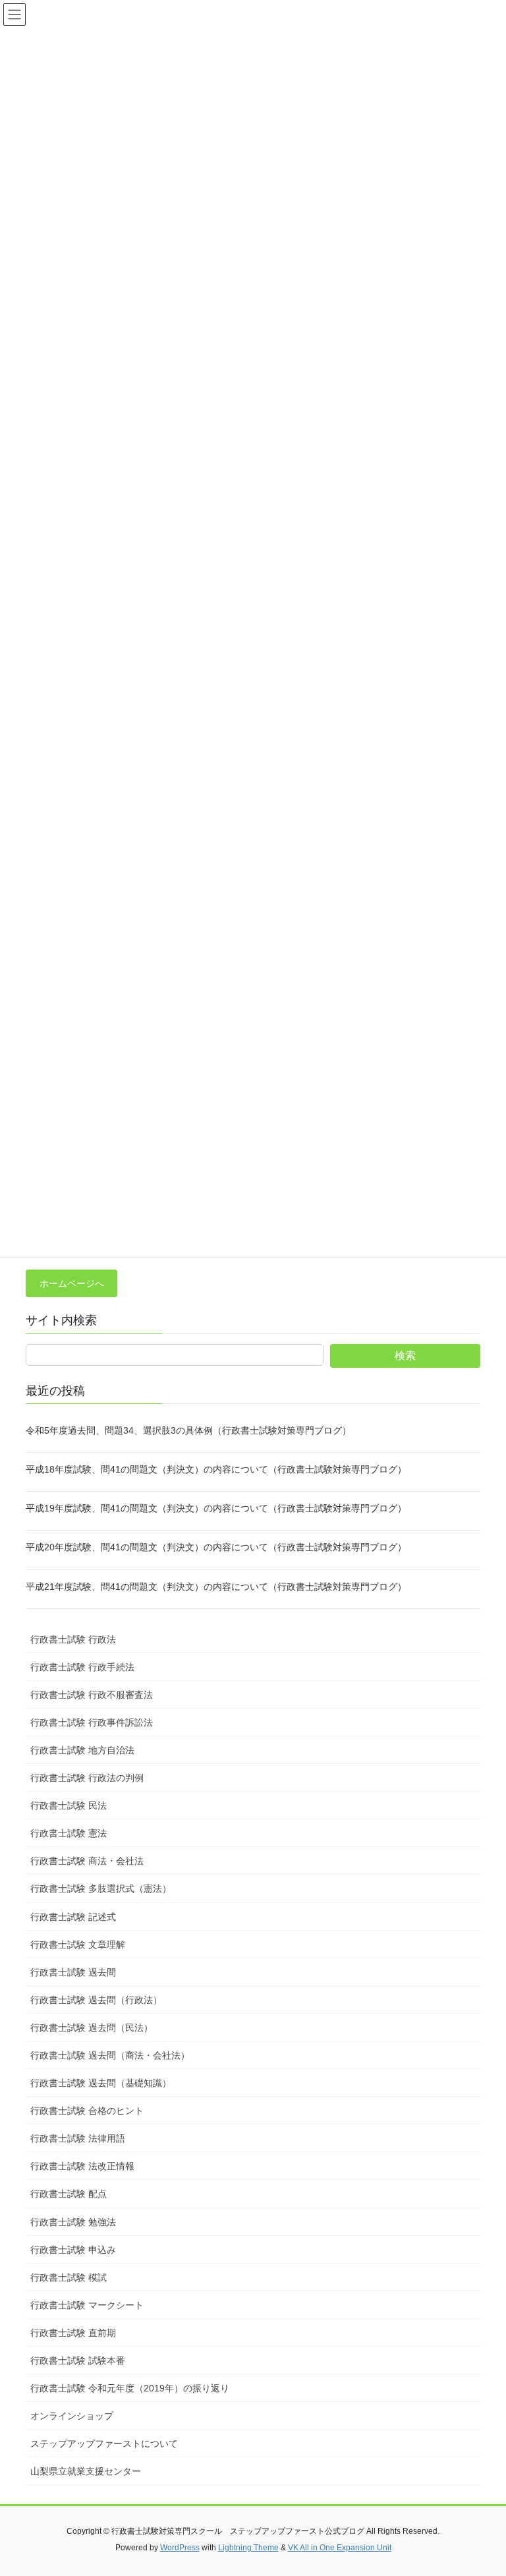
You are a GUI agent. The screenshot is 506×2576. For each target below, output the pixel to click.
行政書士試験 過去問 (73, 1972)
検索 (405, 1356)
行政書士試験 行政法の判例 (87, 1778)
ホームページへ (72, 1283)
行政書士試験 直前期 (73, 2333)
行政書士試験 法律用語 (78, 2138)
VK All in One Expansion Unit (340, 2548)
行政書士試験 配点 (69, 2194)
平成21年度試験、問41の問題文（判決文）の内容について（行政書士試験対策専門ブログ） (216, 1587)
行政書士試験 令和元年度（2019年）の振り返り (130, 2388)
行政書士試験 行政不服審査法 (92, 1695)
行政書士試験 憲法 (69, 1833)
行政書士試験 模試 (69, 2277)
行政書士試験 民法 (69, 1805)
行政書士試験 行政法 (73, 1639)
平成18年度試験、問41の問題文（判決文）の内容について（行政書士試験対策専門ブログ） (216, 1469)
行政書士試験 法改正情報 (82, 2166)
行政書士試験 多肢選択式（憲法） (101, 1888)
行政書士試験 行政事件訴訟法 (92, 1722)
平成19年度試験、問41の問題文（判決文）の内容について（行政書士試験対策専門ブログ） (216, 1508)
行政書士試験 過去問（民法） (92, 2028)
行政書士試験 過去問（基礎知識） (101, 2083)
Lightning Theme (248, 2548)
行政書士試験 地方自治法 (82, 1750)
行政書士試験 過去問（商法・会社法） (110, 2055)
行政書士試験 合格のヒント (87, 2111)
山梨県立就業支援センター (86, 2471)
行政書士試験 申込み (73, 2250)
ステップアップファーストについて (104, 2444)
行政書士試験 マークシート (87, 2305)
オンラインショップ (72, 2416)
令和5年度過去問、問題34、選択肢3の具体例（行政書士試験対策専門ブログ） (188, 1430)
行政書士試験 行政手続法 (82, 1667)
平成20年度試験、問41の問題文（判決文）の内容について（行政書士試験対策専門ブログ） (216, 1547)
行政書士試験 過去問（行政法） (96, 2000)
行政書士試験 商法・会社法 (87, 1861)
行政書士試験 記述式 (73, 1917)
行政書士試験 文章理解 (78, 1945)
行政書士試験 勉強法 (73, 2222)
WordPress (180, 2548)
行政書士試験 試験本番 (78, 2360)
